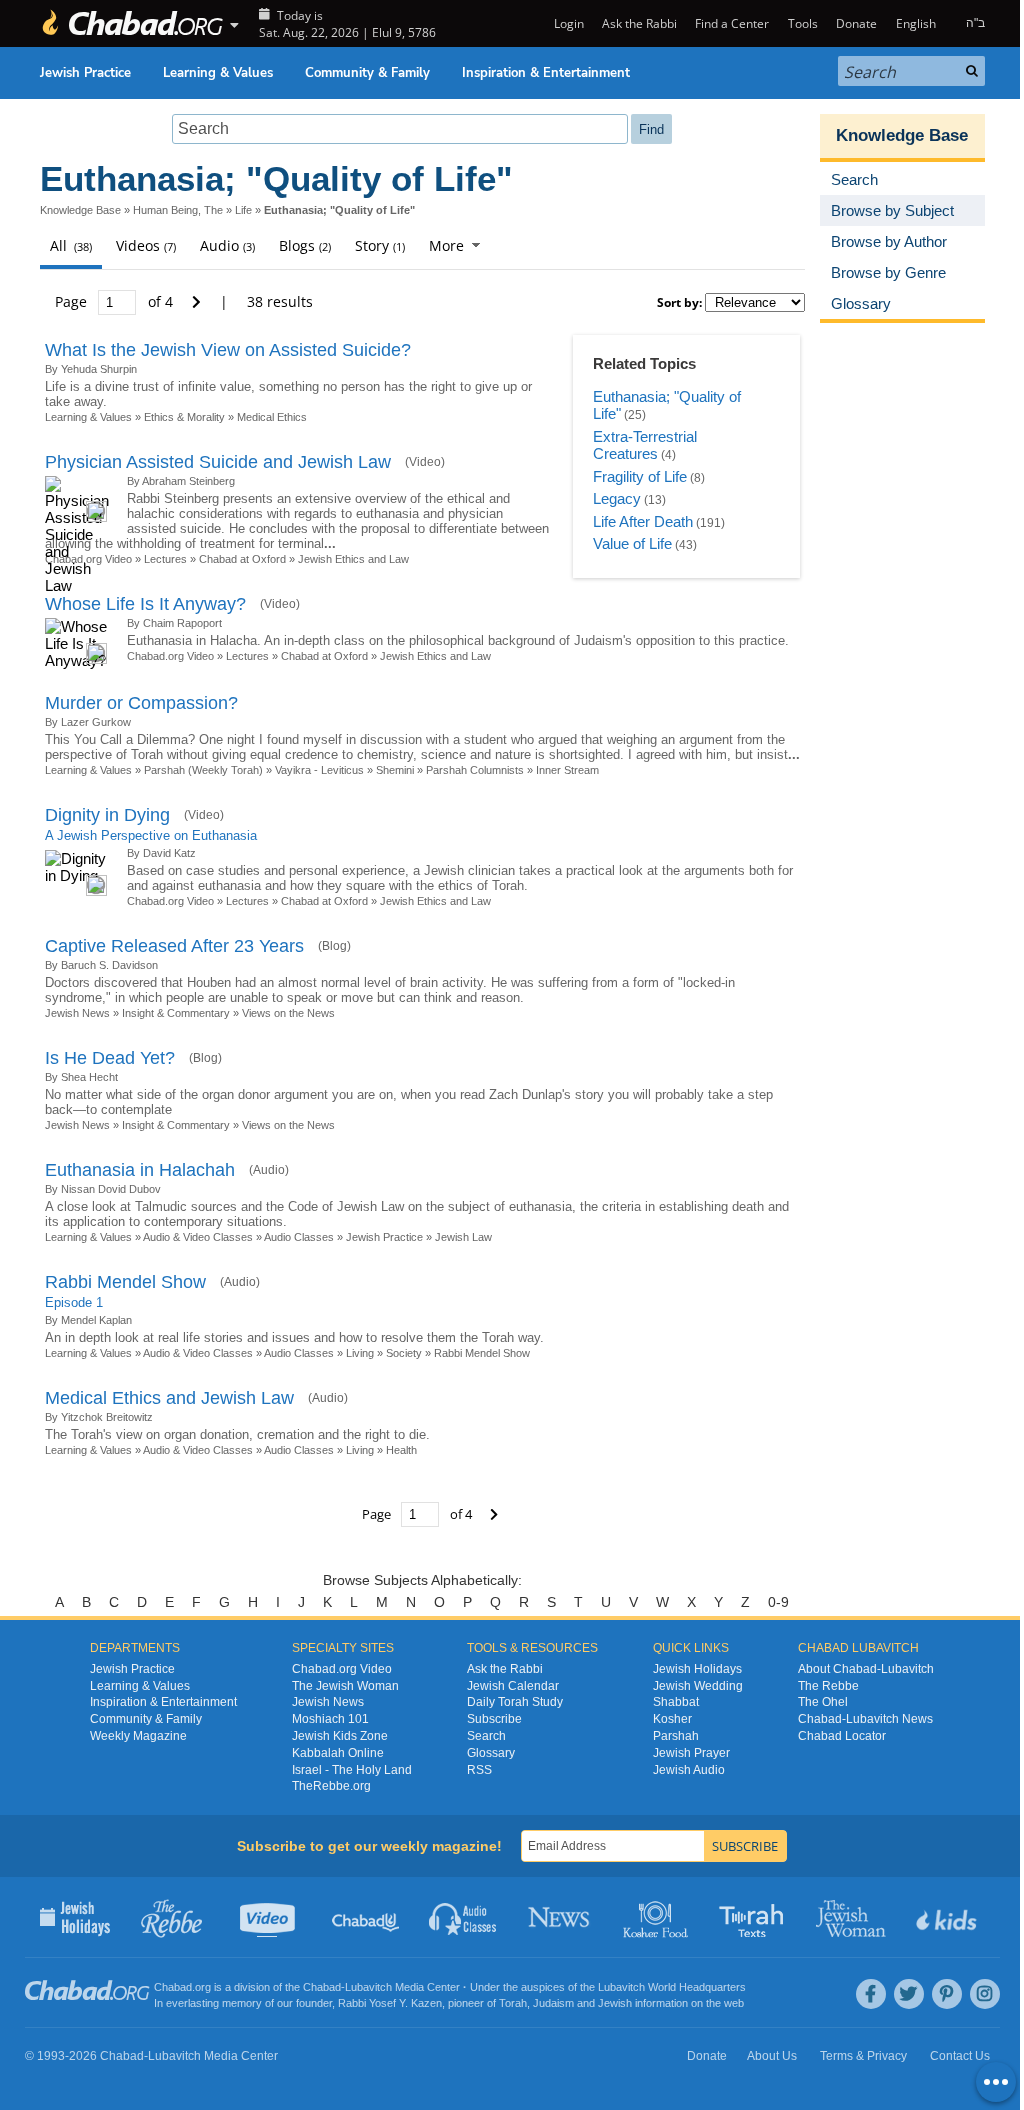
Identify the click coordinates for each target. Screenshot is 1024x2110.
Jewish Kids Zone (340, 1736)
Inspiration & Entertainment (546, 73)
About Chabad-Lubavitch (866, 1669)
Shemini (395, 770)
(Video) (425, 462)
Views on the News (288, 1013)
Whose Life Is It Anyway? (145, 604)
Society (404, 1353)
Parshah (676, 1736)
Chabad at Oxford (242, 559)
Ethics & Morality (184, 417)
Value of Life (632, 543)
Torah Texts (754, 1917)
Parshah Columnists (476, 770)
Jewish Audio (689, 1770)
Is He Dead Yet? (110, 1058)
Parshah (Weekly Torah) (203, 770)
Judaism (553, 2003)
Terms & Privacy (863, 2056)
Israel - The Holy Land (352, 1770)
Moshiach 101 (330, 1719)
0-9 (778, 1602)
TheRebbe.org (331, 1786)
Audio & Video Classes (198, 1237)
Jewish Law (463, 1237)
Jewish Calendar (513, 1686)
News (560, 1917)
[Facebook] (871, 1994)
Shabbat (676, 1702)
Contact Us (960, 2056)
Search (486, 1736)
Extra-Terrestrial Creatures (645, 445)
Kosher (672, 1719)
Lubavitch (368, 1987)
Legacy (617, 498)
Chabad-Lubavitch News (865, 1719)
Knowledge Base (80, 210)
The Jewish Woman (345, 1686)
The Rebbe (828, 1686)
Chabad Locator (842, 1736)
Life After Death (643, 521)
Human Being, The (178, 210)
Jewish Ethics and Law (353, 559)
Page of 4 (116, 301)
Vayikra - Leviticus (319, 770)
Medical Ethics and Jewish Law (169, 1398)
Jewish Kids (948, 1917)
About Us (772, 2056)
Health (401, 1450)
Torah (513, 2003)
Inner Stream (567, 770)
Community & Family (367, 73)
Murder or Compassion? (141, 703)
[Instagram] (985, 1994)
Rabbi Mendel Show (125, 1282)
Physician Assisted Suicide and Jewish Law (218, 462)
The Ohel (823, 1702)
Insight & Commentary (176, 1013)
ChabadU (366, 1917)
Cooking (657, 1917)
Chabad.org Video (170, 656)
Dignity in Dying (107, 815)
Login (567, 23)
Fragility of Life (640, 476)
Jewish (615, 2003)
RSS (479, 1770)
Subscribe (494, 1719)
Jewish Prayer (691, 1753)
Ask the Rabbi (639, 23)
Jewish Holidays (697, 1669)
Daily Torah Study (515, 1702)
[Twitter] (909, 1994)
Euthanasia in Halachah (140, 1170)
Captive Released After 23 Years (174, 946)
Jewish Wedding (698, 1686)
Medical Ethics (272, 417)
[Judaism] (132, 23)
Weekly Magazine (138, 1736)
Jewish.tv (269, 1917)
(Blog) (334, 946)
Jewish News (77, 1013)
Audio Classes (299, 1237)
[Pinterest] (947, 1994)
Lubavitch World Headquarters (672, 1987)
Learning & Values (218, 73)
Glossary (491, 1753)
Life (243, 210)
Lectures (165, 559)
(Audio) (269, 1170)
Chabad (322, 1987)
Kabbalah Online (338, 1753)
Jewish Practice (85, 73)
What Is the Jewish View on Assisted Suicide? (228, 350)
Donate (856, 23)
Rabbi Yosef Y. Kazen (390, 2003)
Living (360, 1353)
